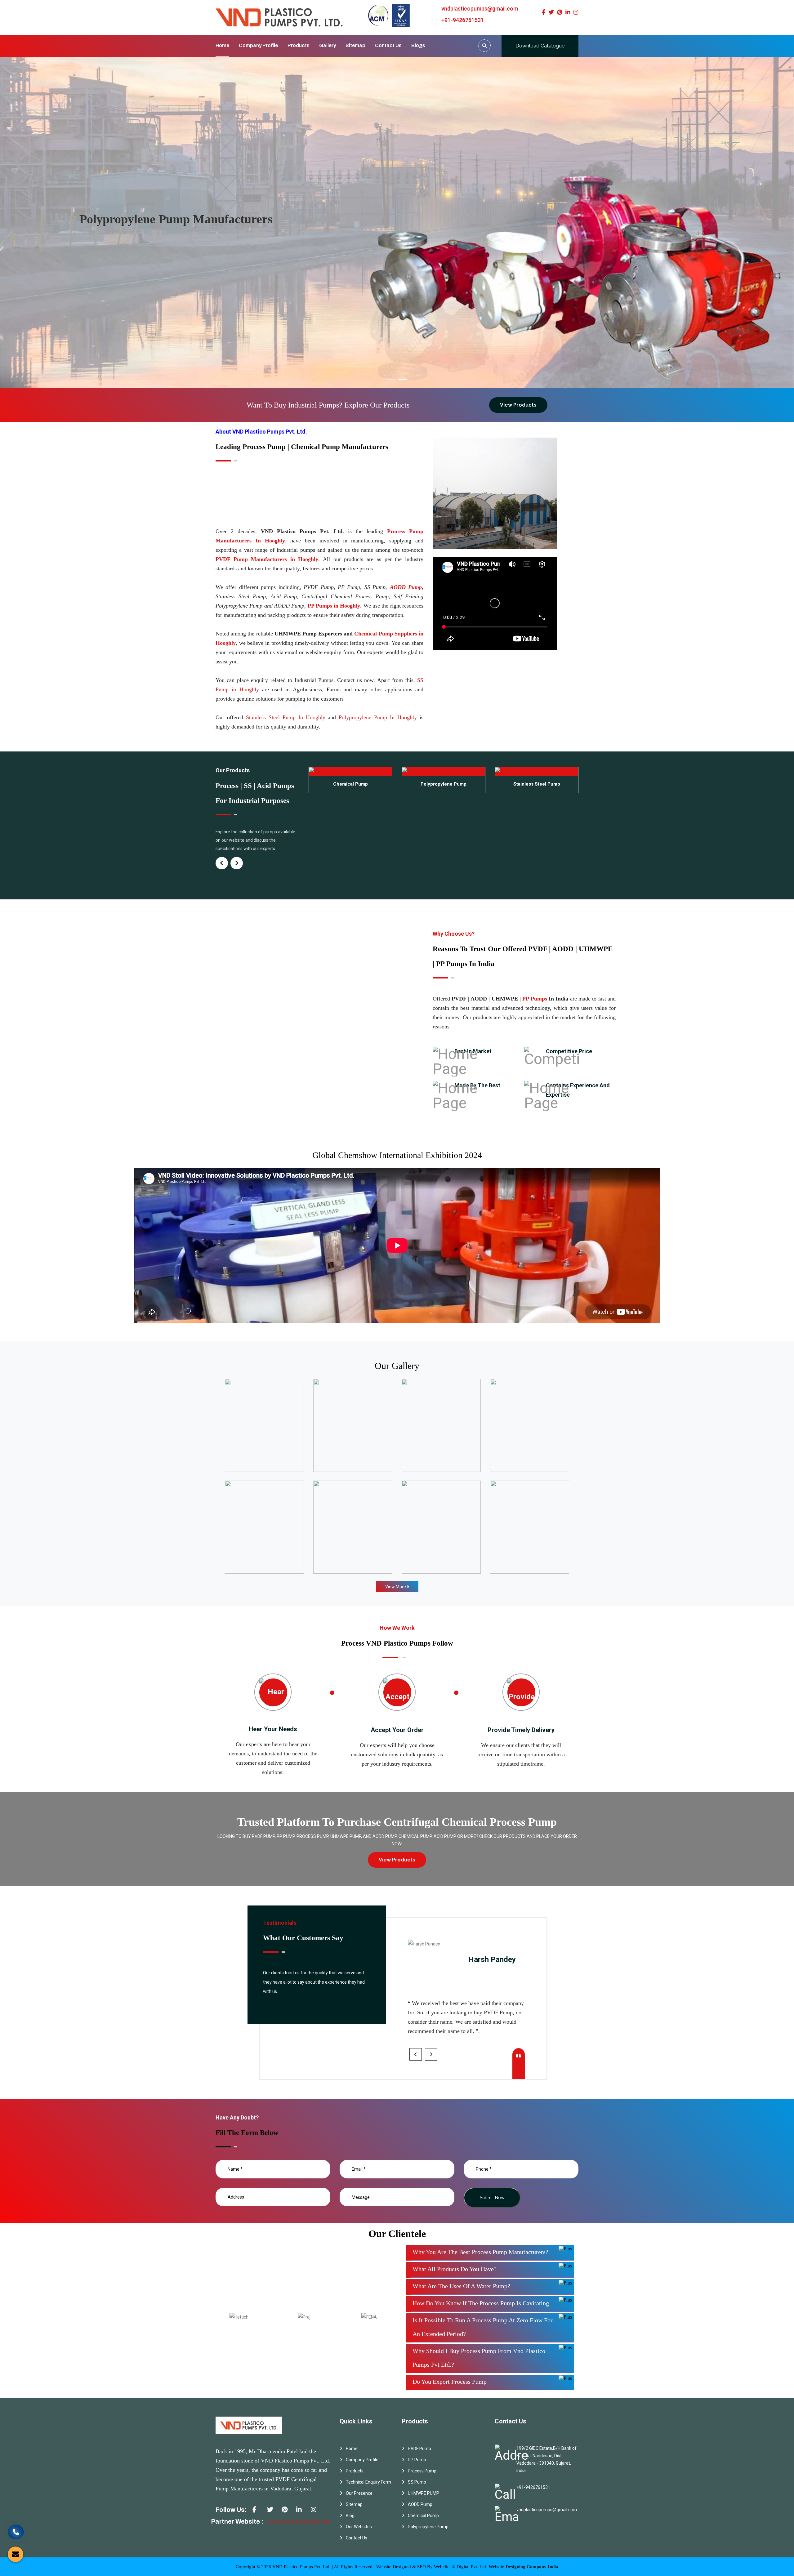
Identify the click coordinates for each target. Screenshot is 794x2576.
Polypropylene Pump (350, 784)
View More (396, 1587)
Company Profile (258, 45)
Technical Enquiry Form (368, 2482)
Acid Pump (537, 784)
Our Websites (359, 2527)
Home (222, 45)
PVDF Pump (419, 2449)
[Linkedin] (568, 12)
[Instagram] (576, 12)
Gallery (328, 45)
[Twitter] (551, 12)
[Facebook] (544, 12)
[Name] (484, 46)
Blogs (418, 45)
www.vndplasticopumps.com (299, 2522)
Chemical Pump (423, 2516)
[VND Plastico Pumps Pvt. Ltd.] (279, 13)
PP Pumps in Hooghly (334, 606)
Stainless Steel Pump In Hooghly (286, 717)
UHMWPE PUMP (424, 2493)
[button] (60, 223)
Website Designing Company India (523, 2567)
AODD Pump (406, 587)
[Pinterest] (560, 12)
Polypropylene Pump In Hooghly (378, 717)
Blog (350, 2516)
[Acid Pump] (537, 772)
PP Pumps (535, 999)
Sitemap (355, 45)
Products (299, 45)
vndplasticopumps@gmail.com (480, 9)
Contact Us (388, 45)
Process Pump (422, 2471)
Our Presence (359, 2493)
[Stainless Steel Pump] (444, 772)
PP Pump (417, 2460)
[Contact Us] (16, 2533)
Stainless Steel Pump (444, 784)
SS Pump (417, 2482)
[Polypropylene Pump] (350, 772)
